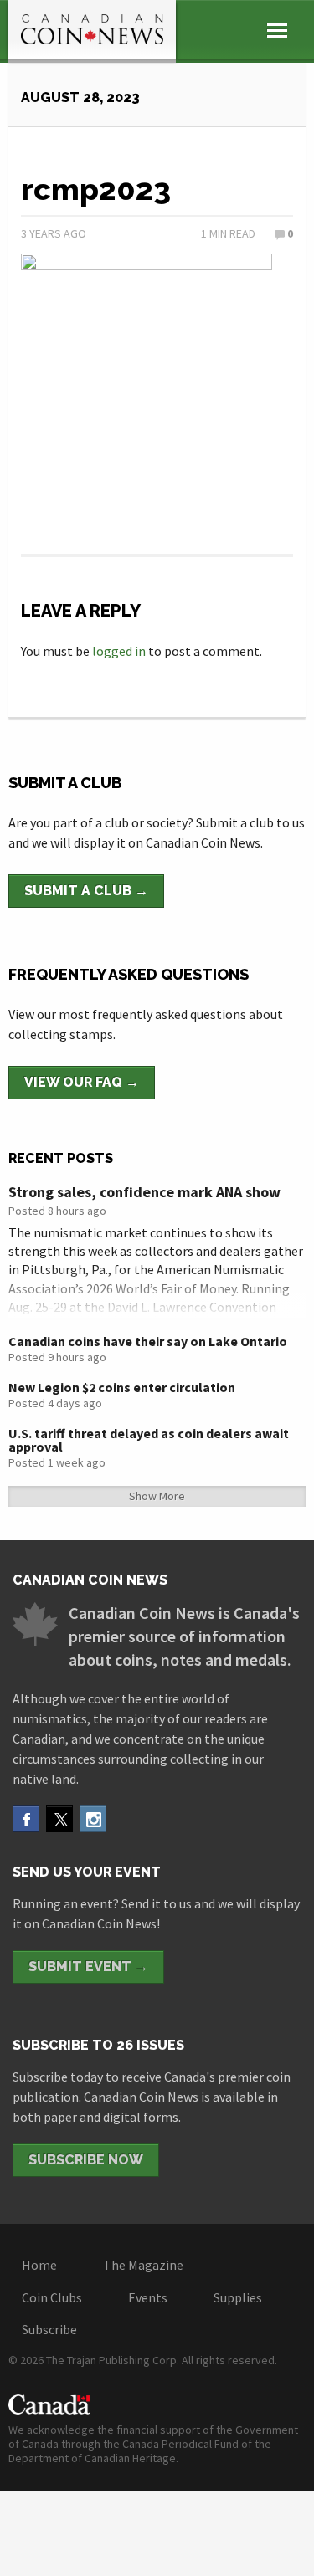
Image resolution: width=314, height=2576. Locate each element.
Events (148, 2297)
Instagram (93, 1819)
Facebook (26, 1819)
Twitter (59, 1819)
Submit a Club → (86, 891)
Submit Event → (88, 1967)
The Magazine (143, 2265)
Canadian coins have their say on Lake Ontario (148, 1341)
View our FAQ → (82, 1082)
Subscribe (49, 2329)
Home (39, 2265)
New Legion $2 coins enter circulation (122, 1387)
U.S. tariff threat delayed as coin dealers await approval (149, 1440)
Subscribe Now (86, 2160)
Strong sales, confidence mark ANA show (144, 1192)
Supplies (238, 2297)
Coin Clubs (52, 2297)
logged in (119, 651)
